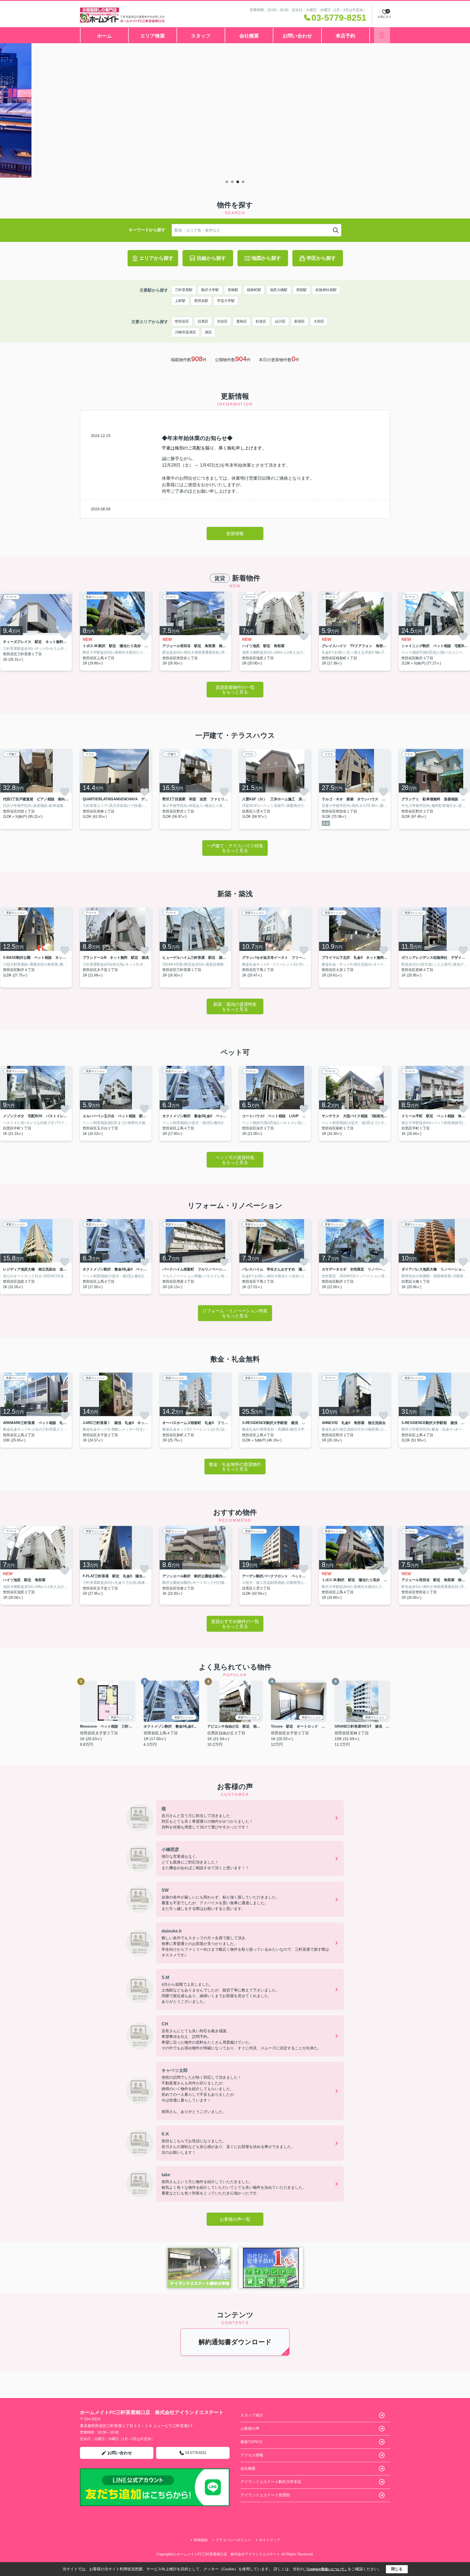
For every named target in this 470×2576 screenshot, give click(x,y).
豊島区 (242, 321)
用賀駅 (302, 290)
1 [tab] (227, 182)
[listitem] (116, 631)
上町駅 (180, 301)
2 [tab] (232, 182)
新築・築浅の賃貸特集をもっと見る (235, 1007)
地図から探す (266, 258)
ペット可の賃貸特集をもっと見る (235, 1160)
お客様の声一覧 (235, 2219)
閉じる (397, 2569)
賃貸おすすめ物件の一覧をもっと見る (235, 1624)
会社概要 (249, 36)
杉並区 (261, 321)
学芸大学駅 (226, 301)
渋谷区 (222, 321)
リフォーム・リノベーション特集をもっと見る (235, 1313)
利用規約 (201, 2540)
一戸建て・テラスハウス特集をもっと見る (235, 848)
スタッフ (201, 36)
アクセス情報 (252, 2455)
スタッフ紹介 (252, 2415)
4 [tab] (243, 182)
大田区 (319, 321)
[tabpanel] (235, 110)
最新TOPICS (251, 2442)
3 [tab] (238, 182)
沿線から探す (211, 258)
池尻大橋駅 (279, 290)
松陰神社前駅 (326, 290)
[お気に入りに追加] (65, 635)
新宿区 (300, 321)
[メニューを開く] (382, 35)
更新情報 (235, 534)
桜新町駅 (254, 290)
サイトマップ (270, 2540)
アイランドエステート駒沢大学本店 (271, 2482)
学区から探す (321, 258)
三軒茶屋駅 (184, 290)
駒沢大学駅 (210, 290)
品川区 (280, 321)
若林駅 (233, 290)
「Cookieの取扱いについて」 (326, 2569)
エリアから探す (156, 258)
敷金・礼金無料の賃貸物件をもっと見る (235, 1467)
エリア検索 (153, 36)
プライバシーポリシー (233, 2540)
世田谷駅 (201, 301)
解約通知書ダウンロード (235, 2342)
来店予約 (345, 36)
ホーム (104, 36)
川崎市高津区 (185, 332)
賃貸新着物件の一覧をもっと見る (235, 690)
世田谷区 (182, 321)
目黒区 (203, 321)
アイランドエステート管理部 (265, 2495)
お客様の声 (250, 2428)
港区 (208, 332)
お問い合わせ (297, 36)
